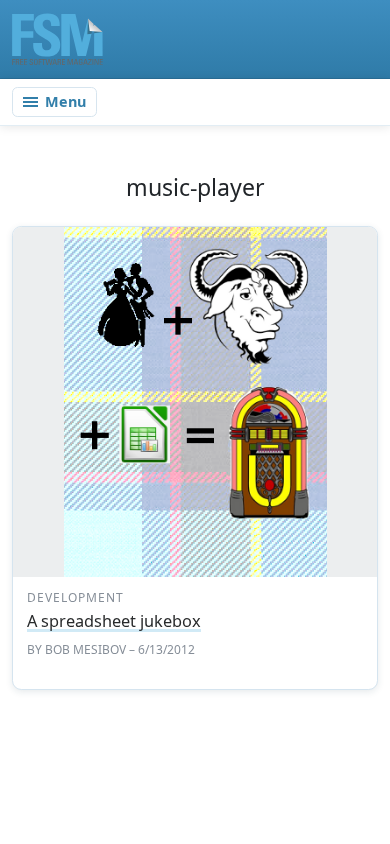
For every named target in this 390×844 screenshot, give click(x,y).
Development (75, 597)
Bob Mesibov (85, 649)
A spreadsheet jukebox (114, 621)
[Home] (57, 39)
